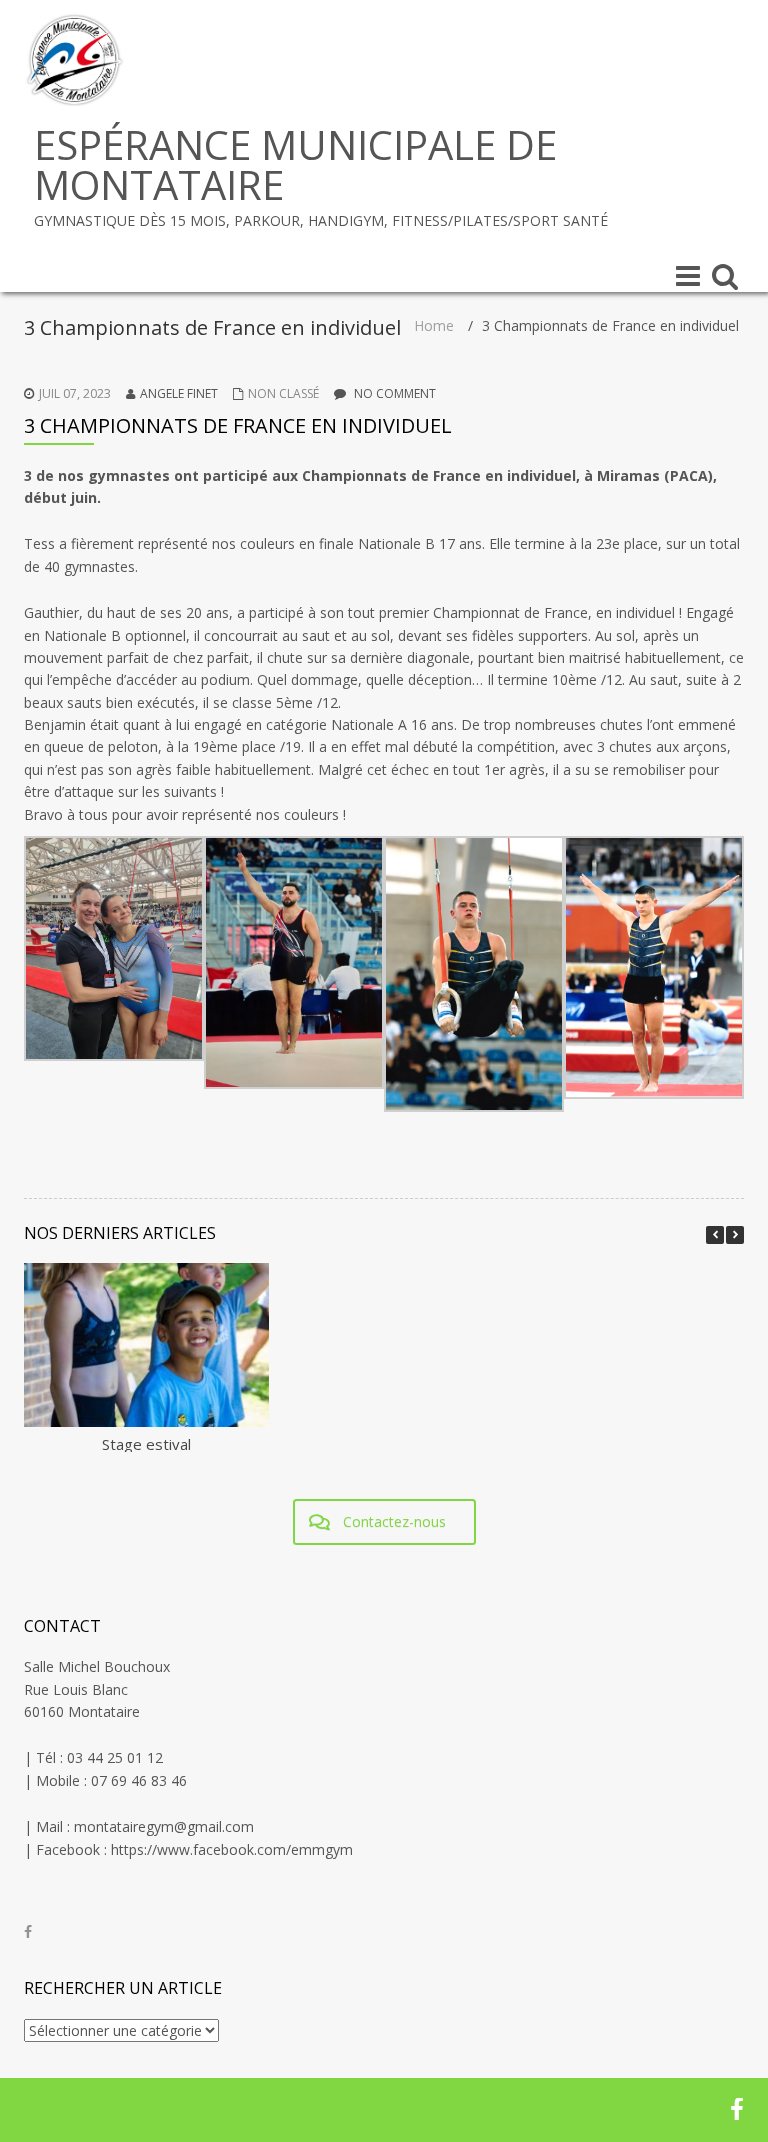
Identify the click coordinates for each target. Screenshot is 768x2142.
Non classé (283, 393)
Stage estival (146, 1444)
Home (434, 325)
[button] (735, 1235)
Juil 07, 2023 (75, 393)
